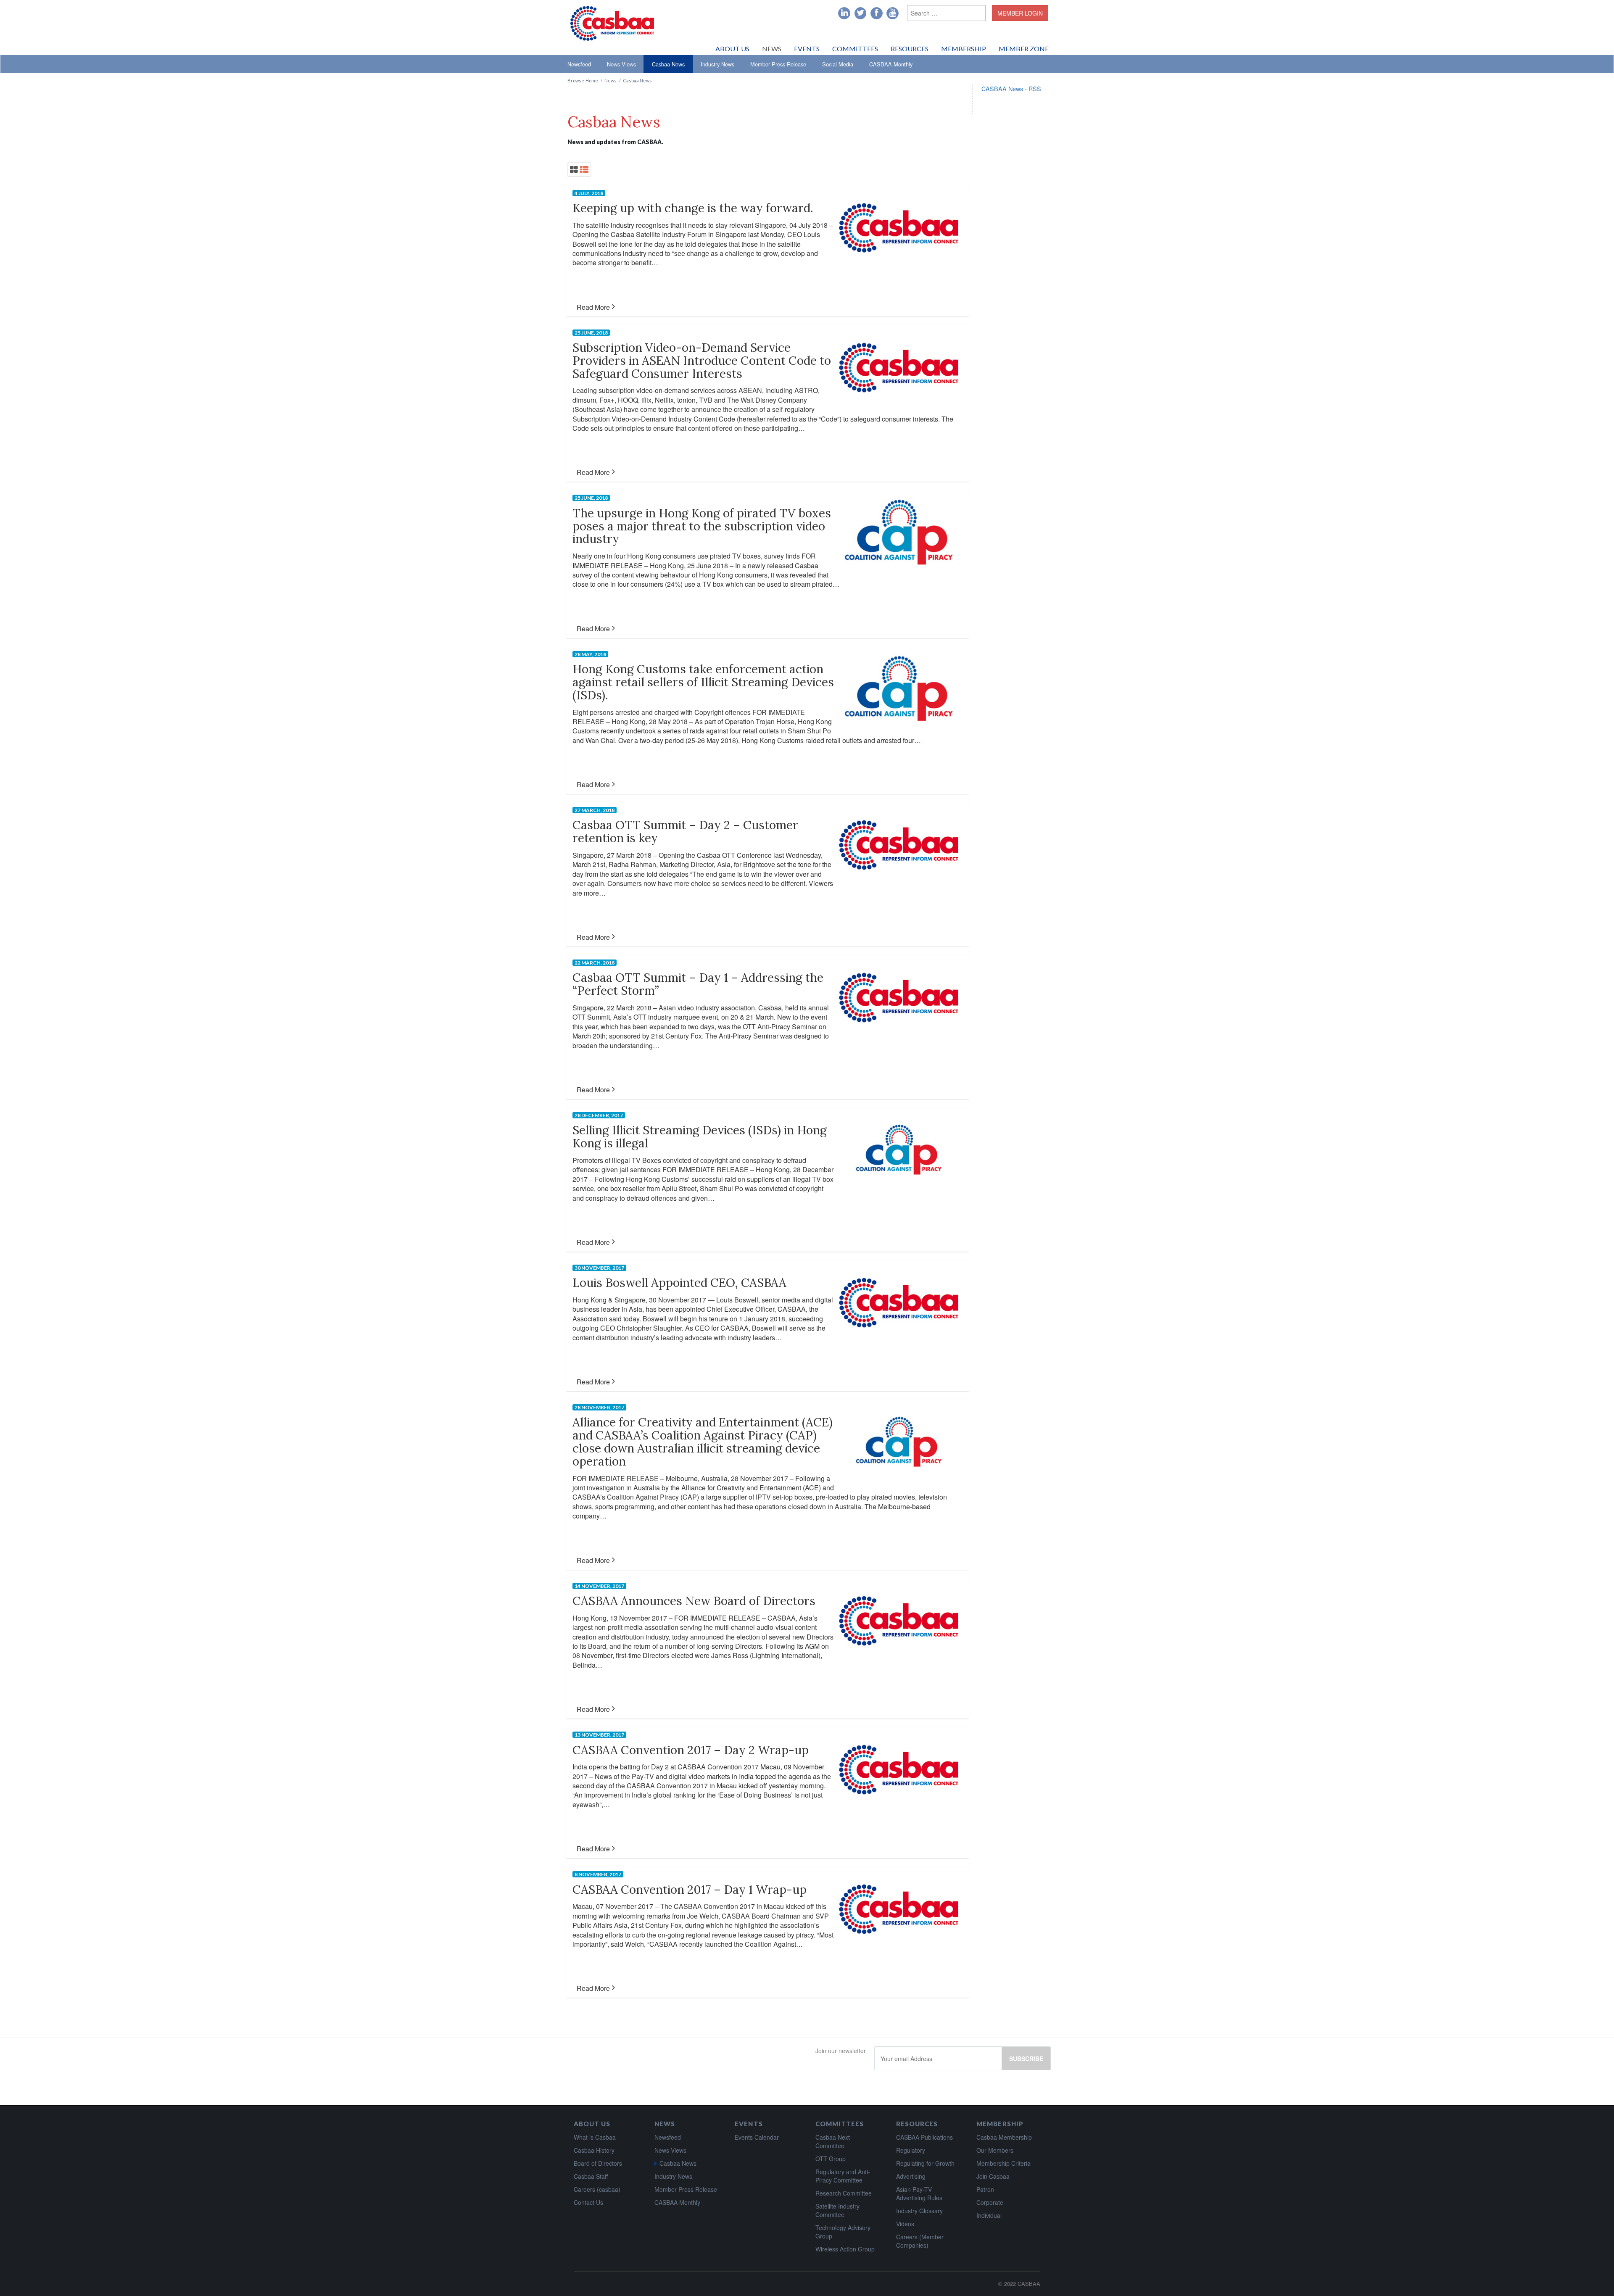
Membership (964, 49)
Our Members (995, 2150)
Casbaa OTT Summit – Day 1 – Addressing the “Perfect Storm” (698, 984)
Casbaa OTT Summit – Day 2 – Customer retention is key (685, 832)
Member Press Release (778, 64)
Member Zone (1024, 49)
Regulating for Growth (925, 2163)
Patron (985, 2189)
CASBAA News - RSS (1011, 88)
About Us (732, 49)
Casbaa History (594, 2150)
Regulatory (911, 2150)
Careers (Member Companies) (920, 2241)
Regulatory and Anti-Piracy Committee (843, 2176)
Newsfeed (579, 64)
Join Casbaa (993, 2176)
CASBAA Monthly (891, 64)
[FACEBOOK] (877, 13)
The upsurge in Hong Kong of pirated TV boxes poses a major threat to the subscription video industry (702, 526)
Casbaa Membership (1004, 2137)
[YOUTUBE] (893, 13)
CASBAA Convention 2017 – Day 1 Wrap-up (690, 1890)
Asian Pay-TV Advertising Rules (919, 2193)
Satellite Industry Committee (837, 2210)
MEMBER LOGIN (1020, 13)
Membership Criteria (1003, 2163)
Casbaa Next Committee (833, 2141)
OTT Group (831, 2159)
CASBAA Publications (924, 2137)
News (772, 49)
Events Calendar (757, 2137)
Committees (855, 49)
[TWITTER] (861, 13)
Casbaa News (668, 64)
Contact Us (588, 2202)
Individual (989, 2215)
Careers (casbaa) (597, 2189)
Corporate (990, 2202)
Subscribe (1026, 2059)
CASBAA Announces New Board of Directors (694, 1601)
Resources (910, 49)
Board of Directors (598, 2163)
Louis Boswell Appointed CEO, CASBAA (679, 1283)
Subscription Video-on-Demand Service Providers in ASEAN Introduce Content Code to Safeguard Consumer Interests (702, 361)
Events (807, 49)
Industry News (717, 64)
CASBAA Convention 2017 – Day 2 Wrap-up (691, 1750)
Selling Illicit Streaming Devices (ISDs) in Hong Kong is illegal (700, 1137)
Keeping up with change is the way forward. (693, 208)
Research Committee (844, 2193)
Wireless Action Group (845, 2249)
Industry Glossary (919, 2211)
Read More (593, 307)
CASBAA (1029, 2284)
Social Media (838, 64)
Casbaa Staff (591, 2176)
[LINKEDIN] (844, 13)
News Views (621, 64)
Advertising (911, 2176)
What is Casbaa (595, 2137)
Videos (905, 2224)
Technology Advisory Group (843, 2232)
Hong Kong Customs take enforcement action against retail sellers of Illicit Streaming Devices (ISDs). (703, 682)
